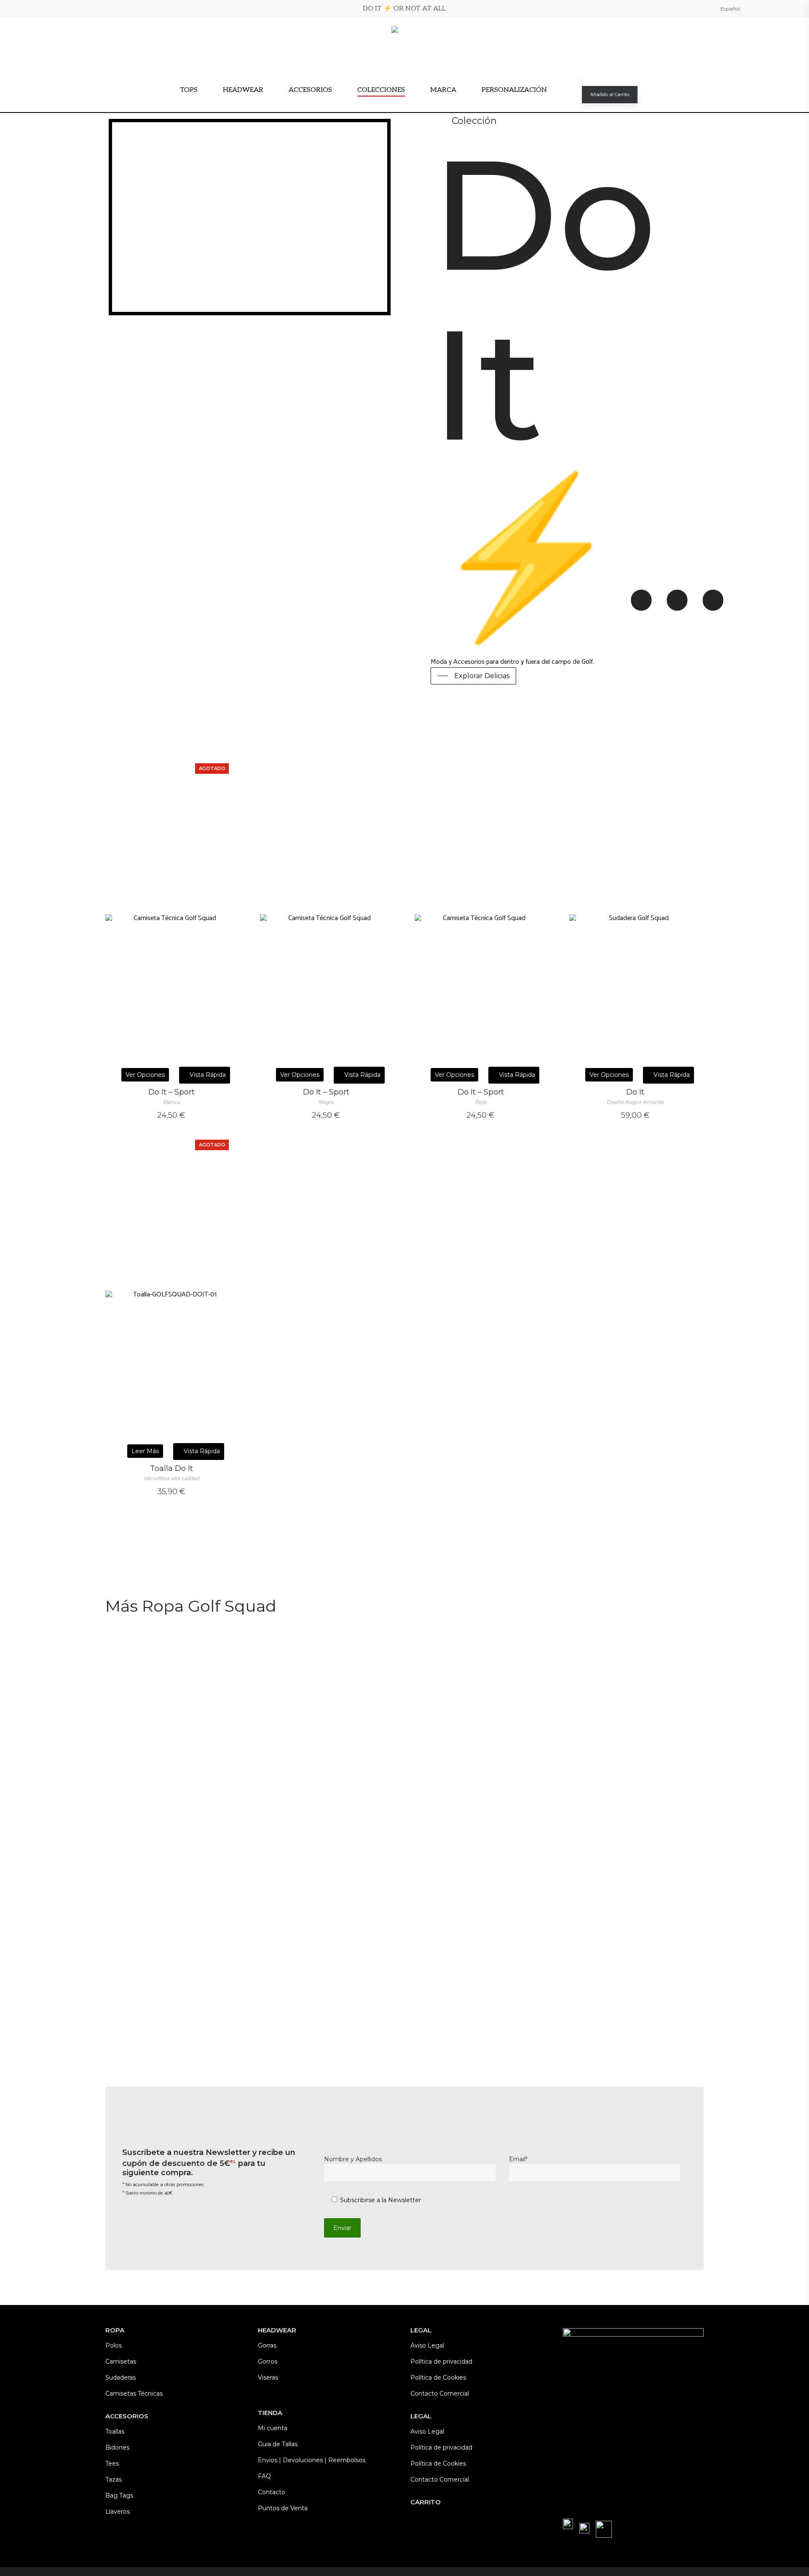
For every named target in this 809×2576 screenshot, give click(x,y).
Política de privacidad (441, 2361)
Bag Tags (119, 2495)
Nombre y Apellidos (353, 2159)
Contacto (272, 2492)
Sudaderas (121, 2377)
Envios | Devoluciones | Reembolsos (312, 2460)
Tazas (114, 2479)
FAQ (264, 2476)
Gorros (268, 2361)
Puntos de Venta (283, 2508)
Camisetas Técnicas (134, 2394)
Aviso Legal (427, 2345)
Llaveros (118, 2512)
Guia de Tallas (278, 2444)
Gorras (267, 2345)
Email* (518, 2159)
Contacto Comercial (440, 2394)
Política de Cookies (438, 2377)
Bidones (117, 2447)
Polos (114, 2345)
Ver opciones (145, 1075)
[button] (473, 676)
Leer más (145, 1451)
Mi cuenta (273, 2428)
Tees (112, 2463)
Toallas (115, 2431)
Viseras (268, 2377)
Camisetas (121, 2361)
